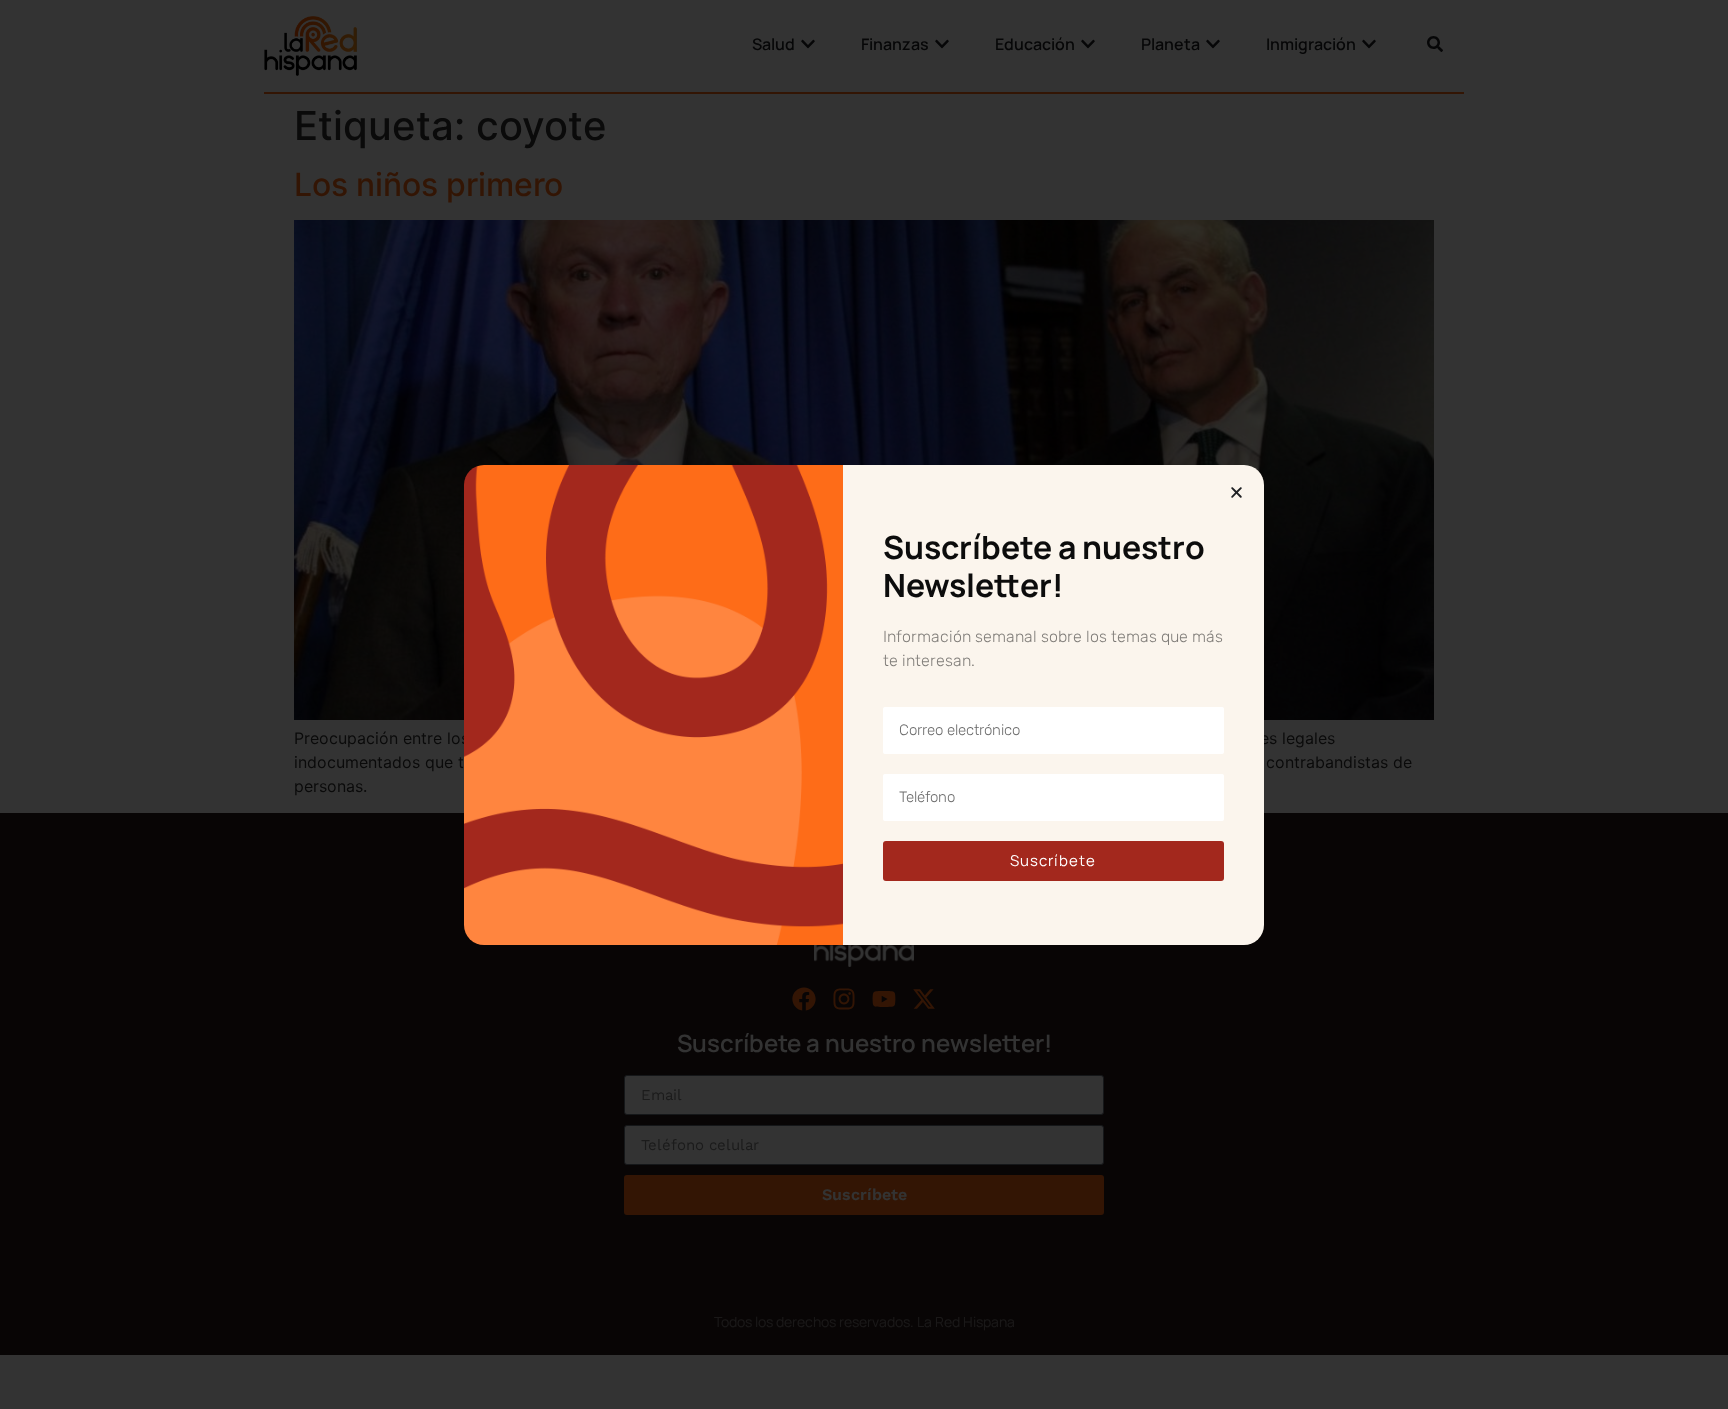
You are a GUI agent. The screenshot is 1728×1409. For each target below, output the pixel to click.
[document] (864, 704)
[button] (1236, 492)
